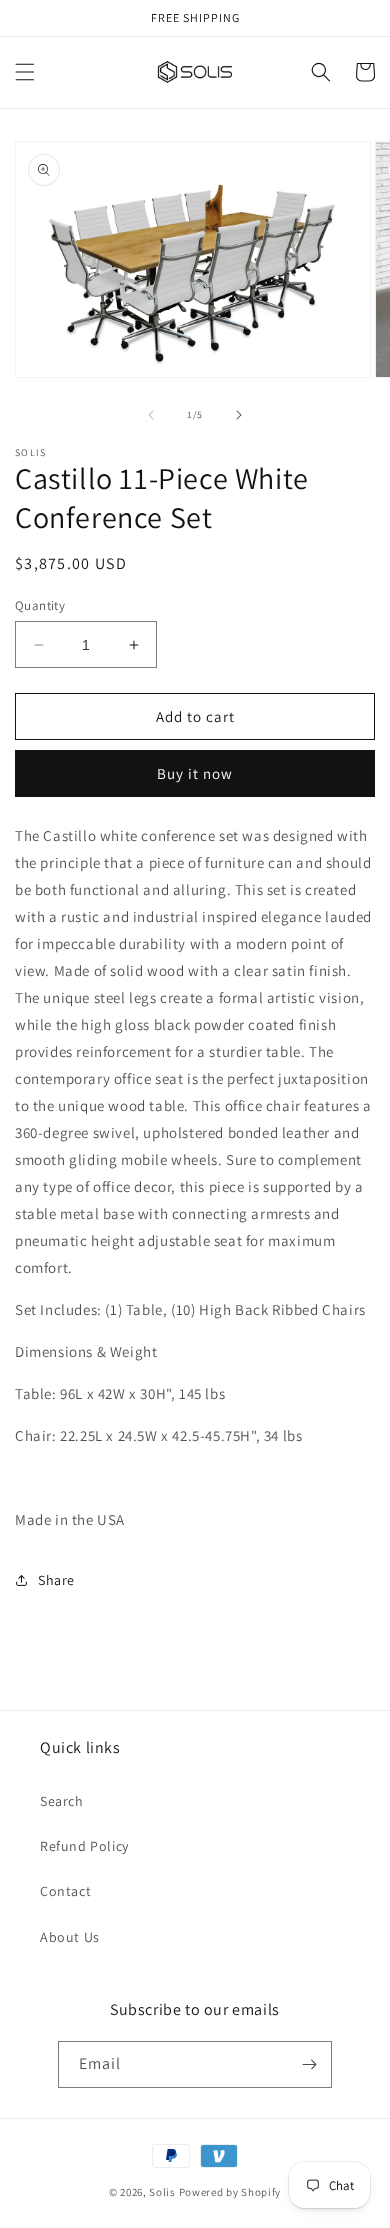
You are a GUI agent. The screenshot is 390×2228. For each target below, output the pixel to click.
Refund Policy (84, 1846)
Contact (65, 1891)
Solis (162, 2192)
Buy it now (195, 773)
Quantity (40, 605)
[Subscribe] (309, 2064)
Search (62, 1801)
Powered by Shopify (230, 2192)
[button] (25, 72)
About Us (70, 1937)
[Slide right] (239, 415)
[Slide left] (151, 415)
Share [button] (56, 1580)
